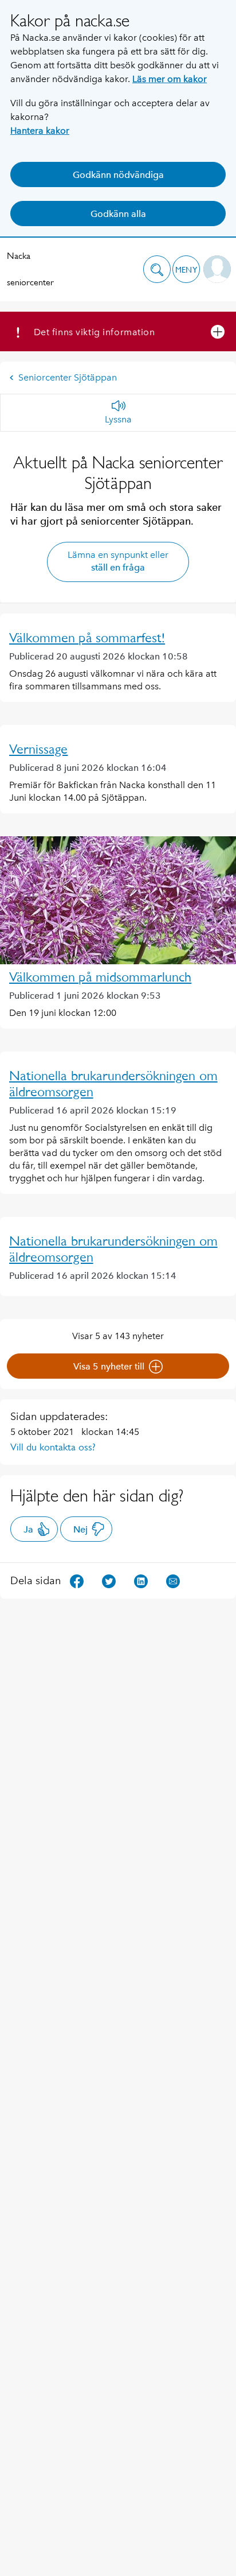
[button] (157, 269)
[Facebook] (77, 1580)
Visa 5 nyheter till (109, 1366)
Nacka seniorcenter (30, 269)
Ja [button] (28, 1529)
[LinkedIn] (141, 1580)
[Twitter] (109, 1580)
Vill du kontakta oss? (53, 1447)
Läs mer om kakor (170, 79)
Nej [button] (80, 1529)
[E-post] (173, 1580)
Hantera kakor (40, 131)
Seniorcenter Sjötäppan (68, 377)
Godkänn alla (118, 214)
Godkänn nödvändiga (118, 175)
